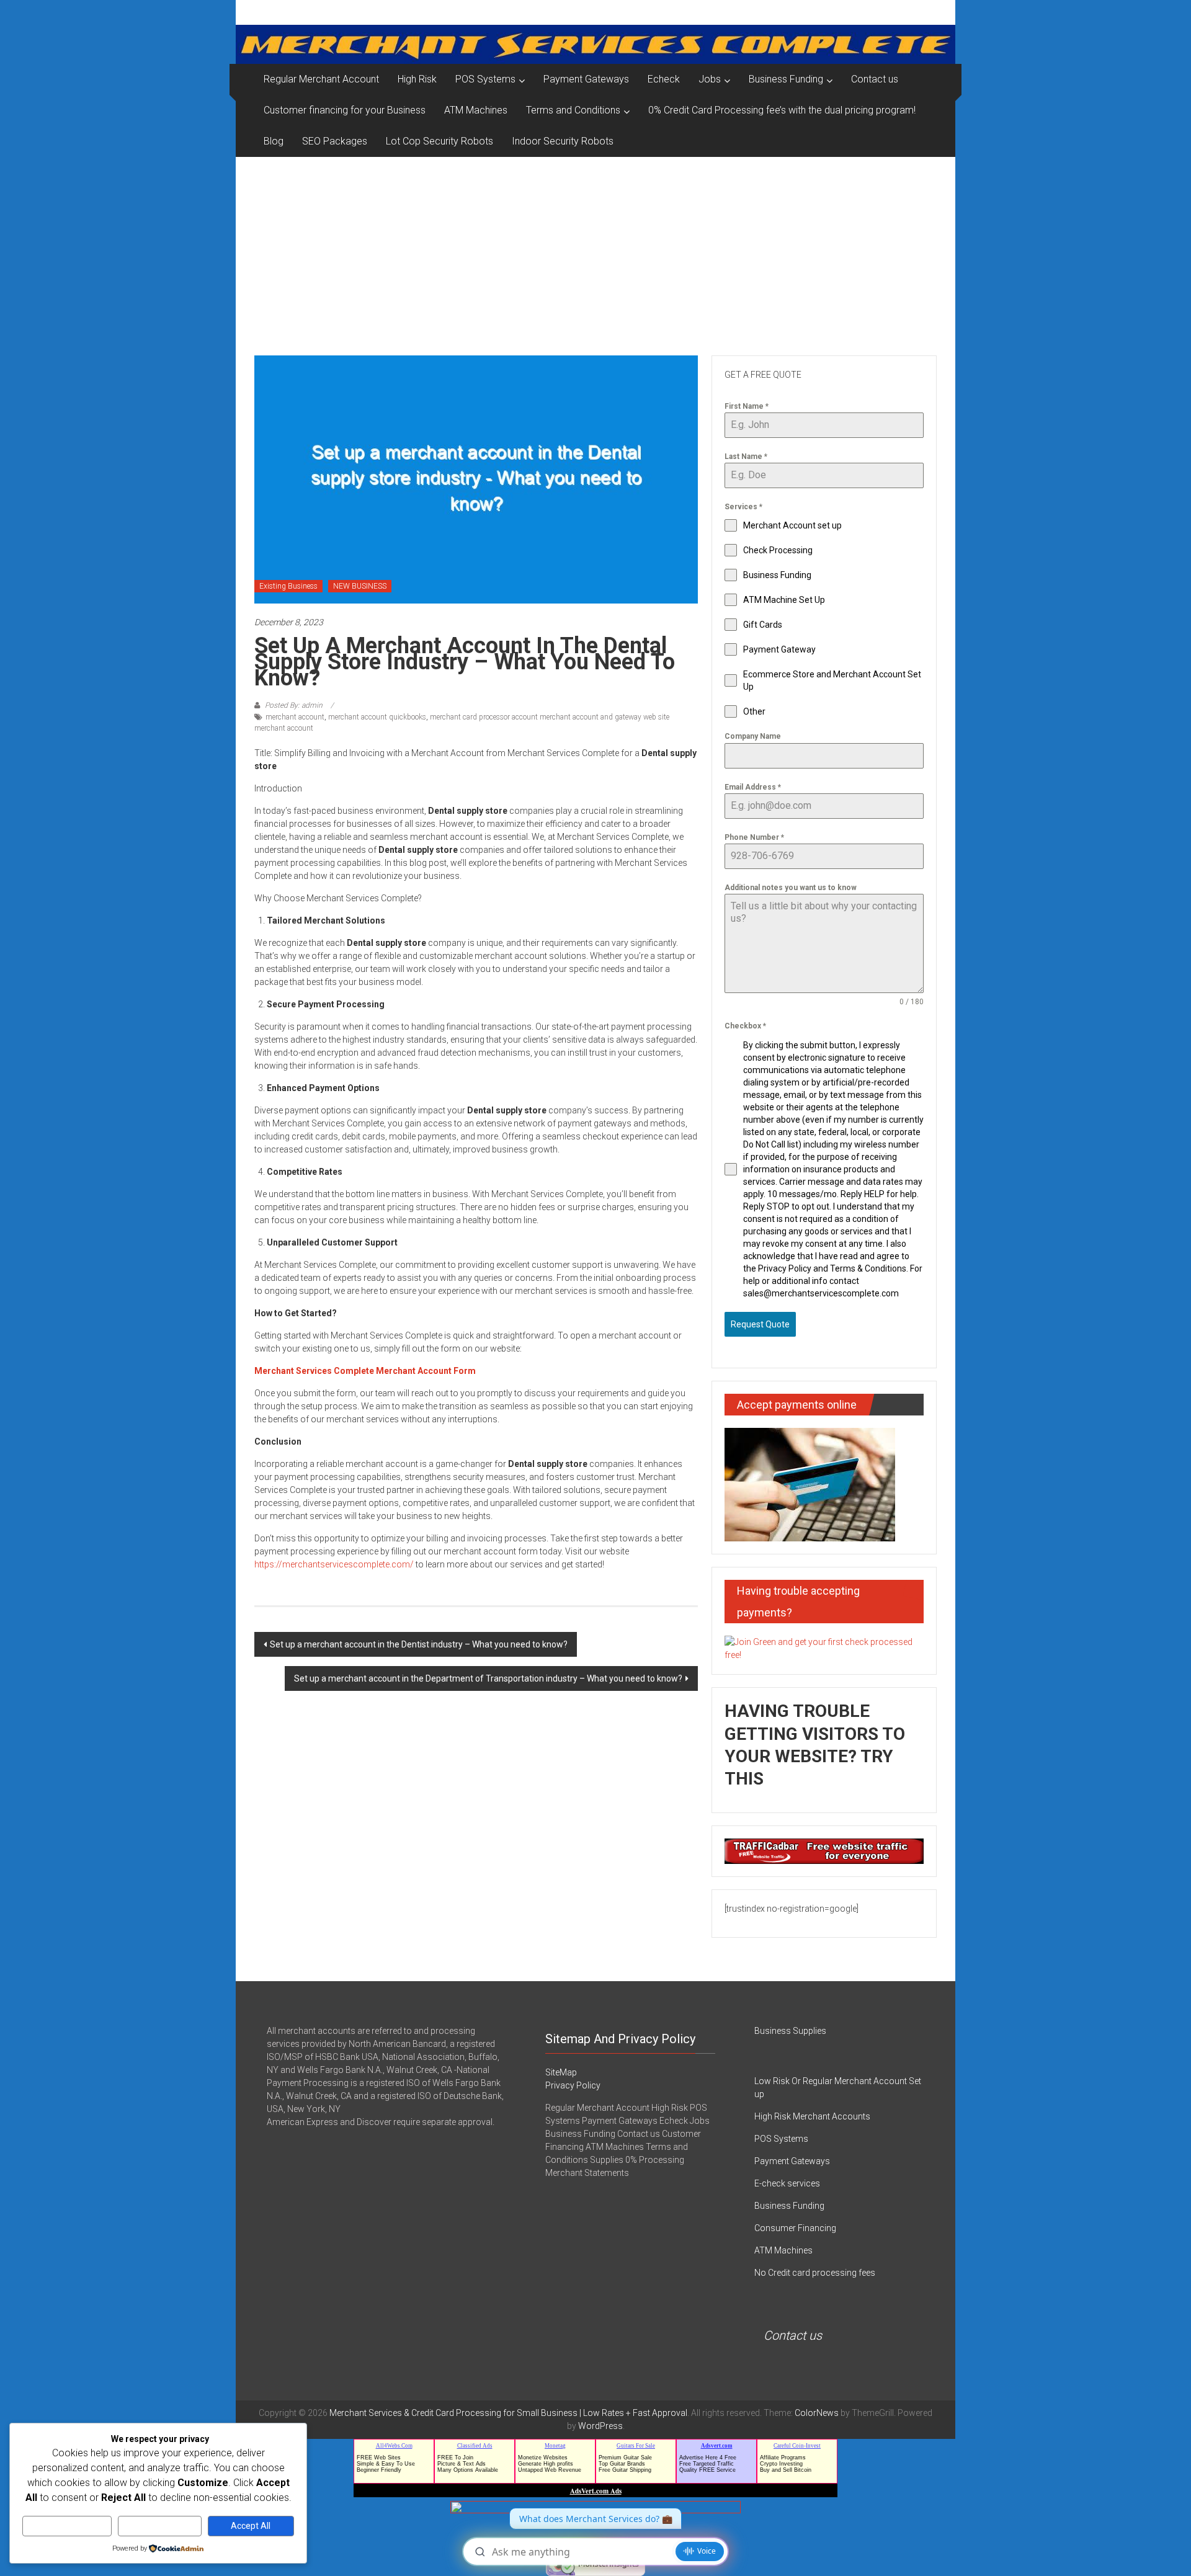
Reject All (160, 2526)
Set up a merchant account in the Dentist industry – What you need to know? (419, 1644)
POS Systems (485, 79)
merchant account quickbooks (377, 717)
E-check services (787, 2183)
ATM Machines (476, 110)
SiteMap (561, 2072)
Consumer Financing (795, 2228)
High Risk (417, 79)
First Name (747, 406)
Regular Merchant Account (321, 79)
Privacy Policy (573, 2085)
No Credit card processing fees (815, 2273)
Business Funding (786, 79)
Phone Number (754, 837)
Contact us (875, 79)
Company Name (753, 736)
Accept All (251, 2526)
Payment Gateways (586, 79)
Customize (67, 2526)
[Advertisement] (595, 250)
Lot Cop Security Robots (439, 141)
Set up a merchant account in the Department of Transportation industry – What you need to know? (488, 1678)
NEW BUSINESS (360, 586)
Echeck (664, 79)
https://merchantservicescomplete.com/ (334, 1564)
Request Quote (760, 1324)
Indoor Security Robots (563, 141)
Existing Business (288, 586)
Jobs (710, 79)
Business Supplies (790, 2031)
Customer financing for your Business (345, 110)
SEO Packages (335, 141)
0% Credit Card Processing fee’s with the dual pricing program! (782, 110)
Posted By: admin (294, 705)
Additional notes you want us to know (791, 888)
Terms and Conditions (573, 110)
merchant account (295, 717)
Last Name (746, 457)
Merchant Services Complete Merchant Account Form (365, 1371)
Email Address (753, 787)
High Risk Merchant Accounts (812, 2116)
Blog (274, 141)
